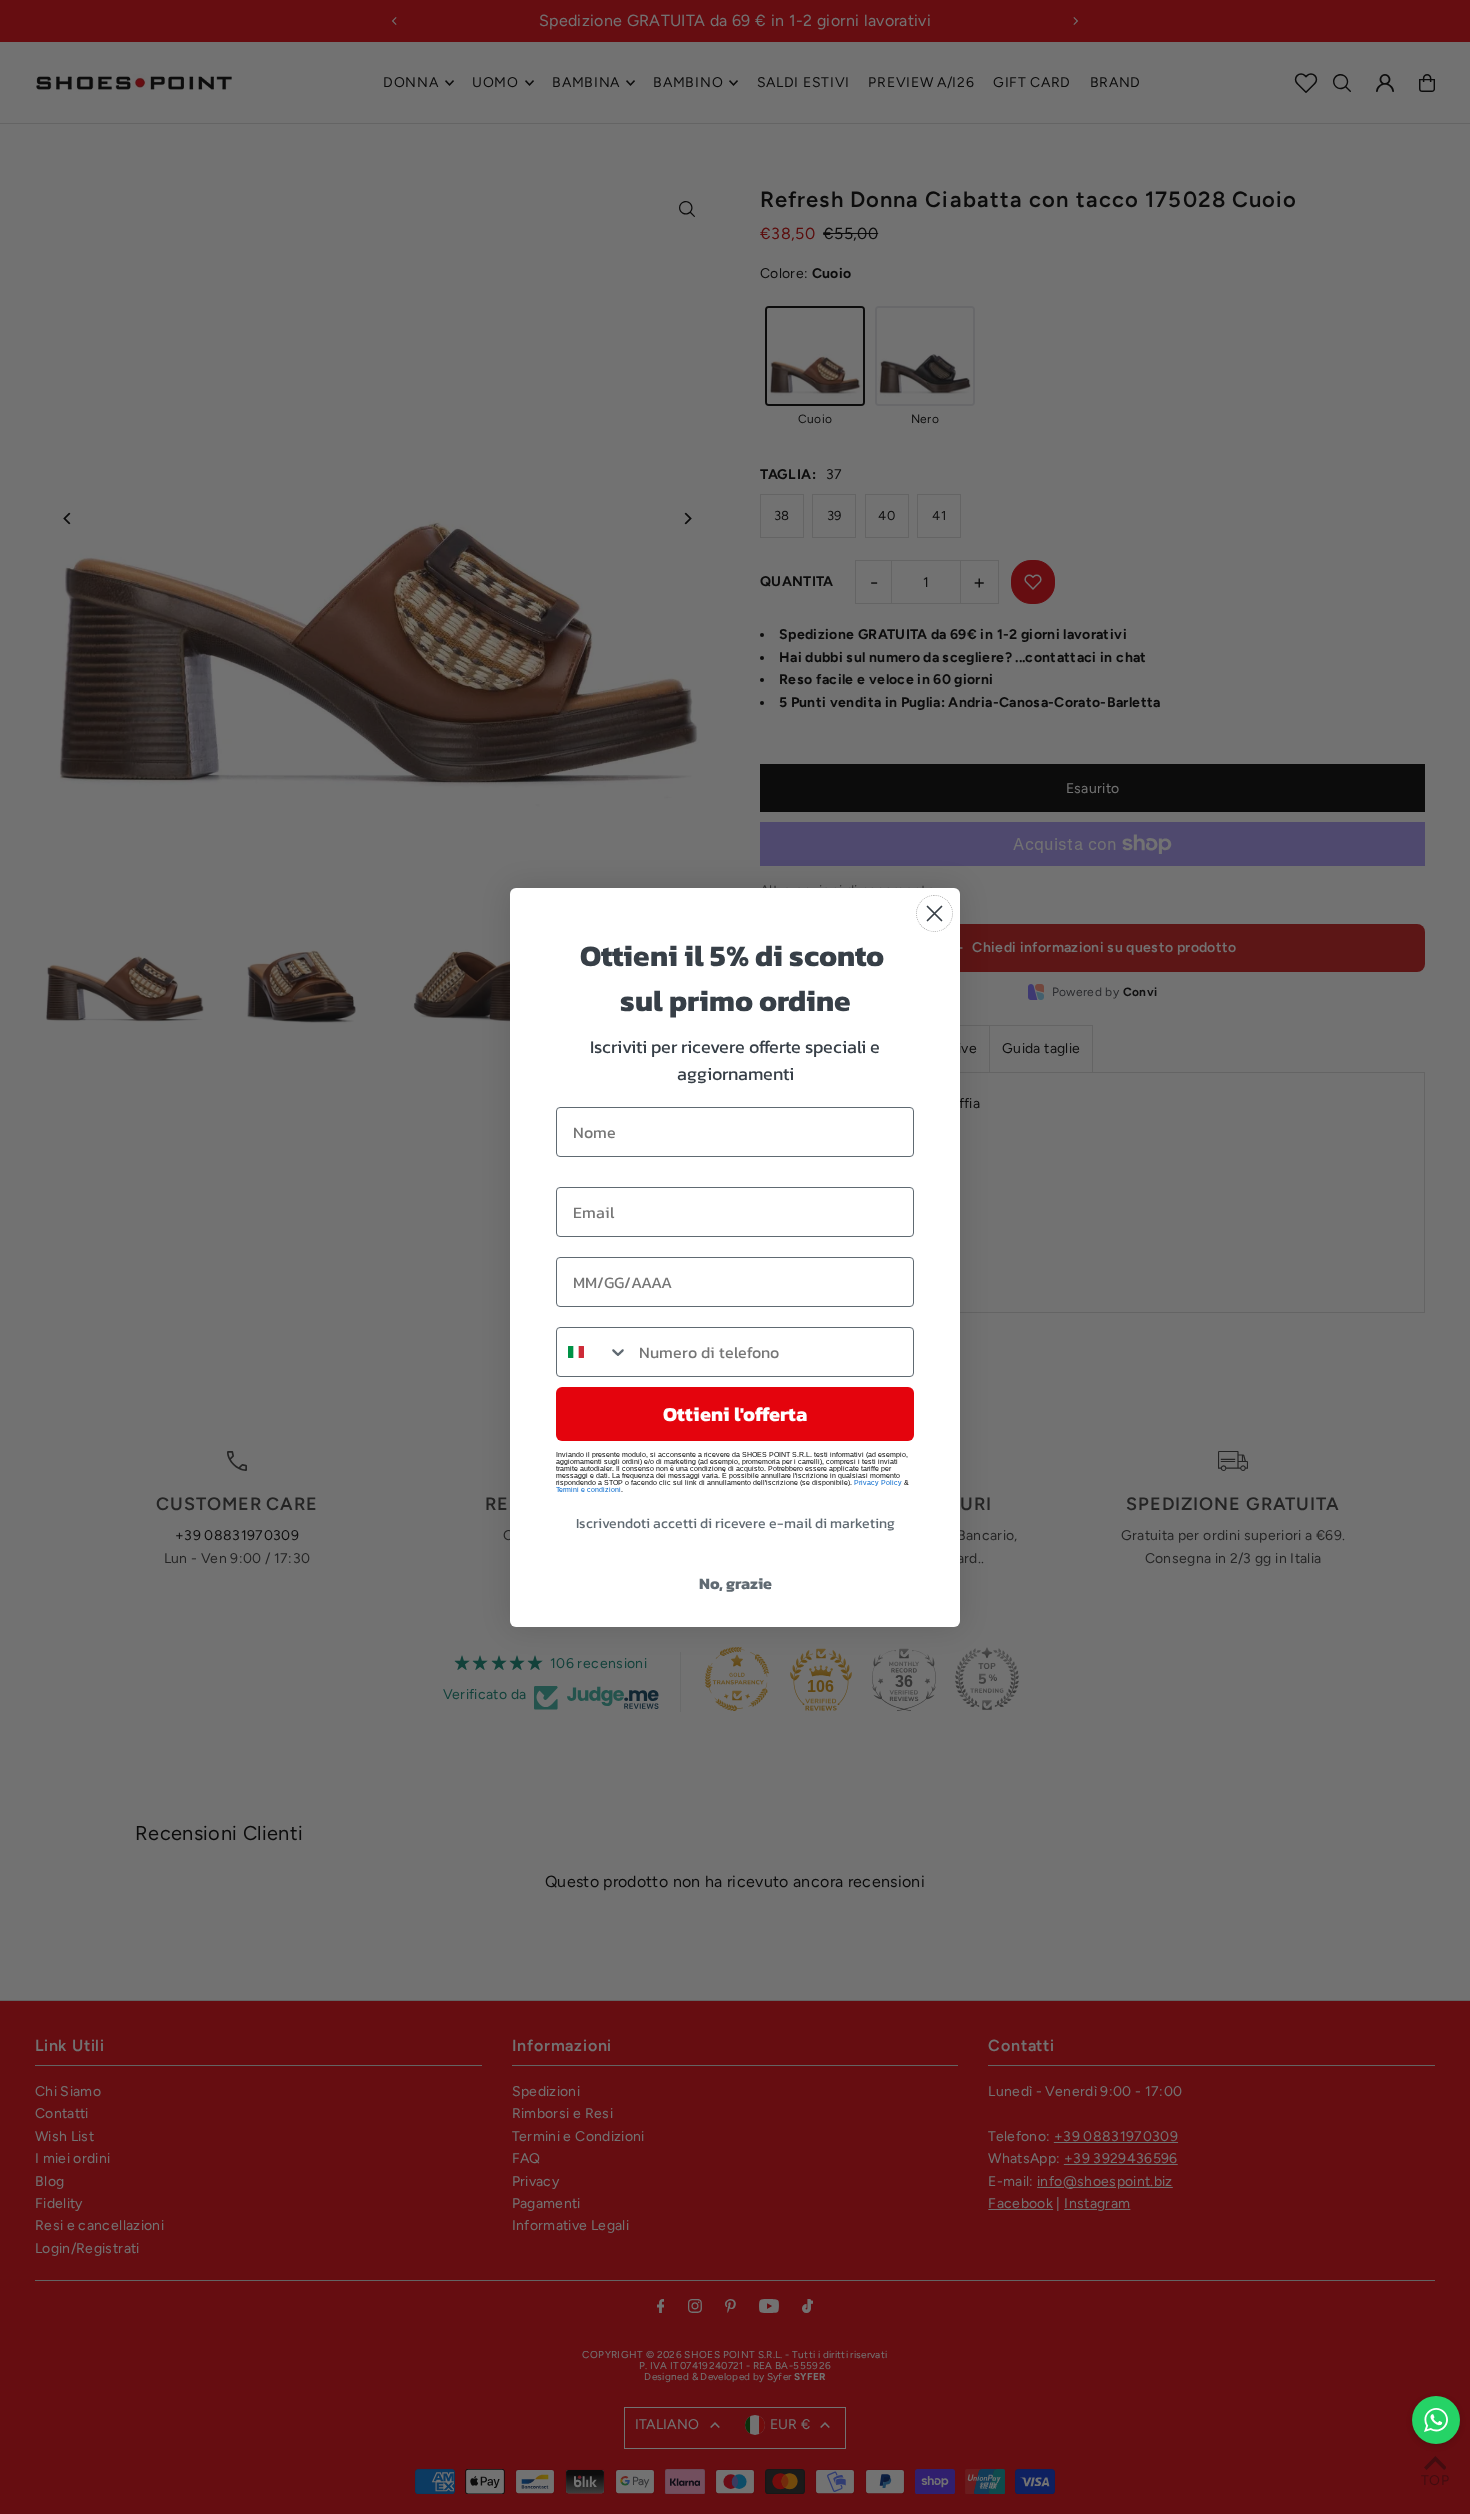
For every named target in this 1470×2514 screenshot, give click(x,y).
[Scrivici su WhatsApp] (1436, 2420)
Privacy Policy (878, 1482)
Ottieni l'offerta (735, 1414)
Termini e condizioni (588, 1489)
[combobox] (593, 1352)
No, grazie (735, 1583)
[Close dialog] (934, 913)
